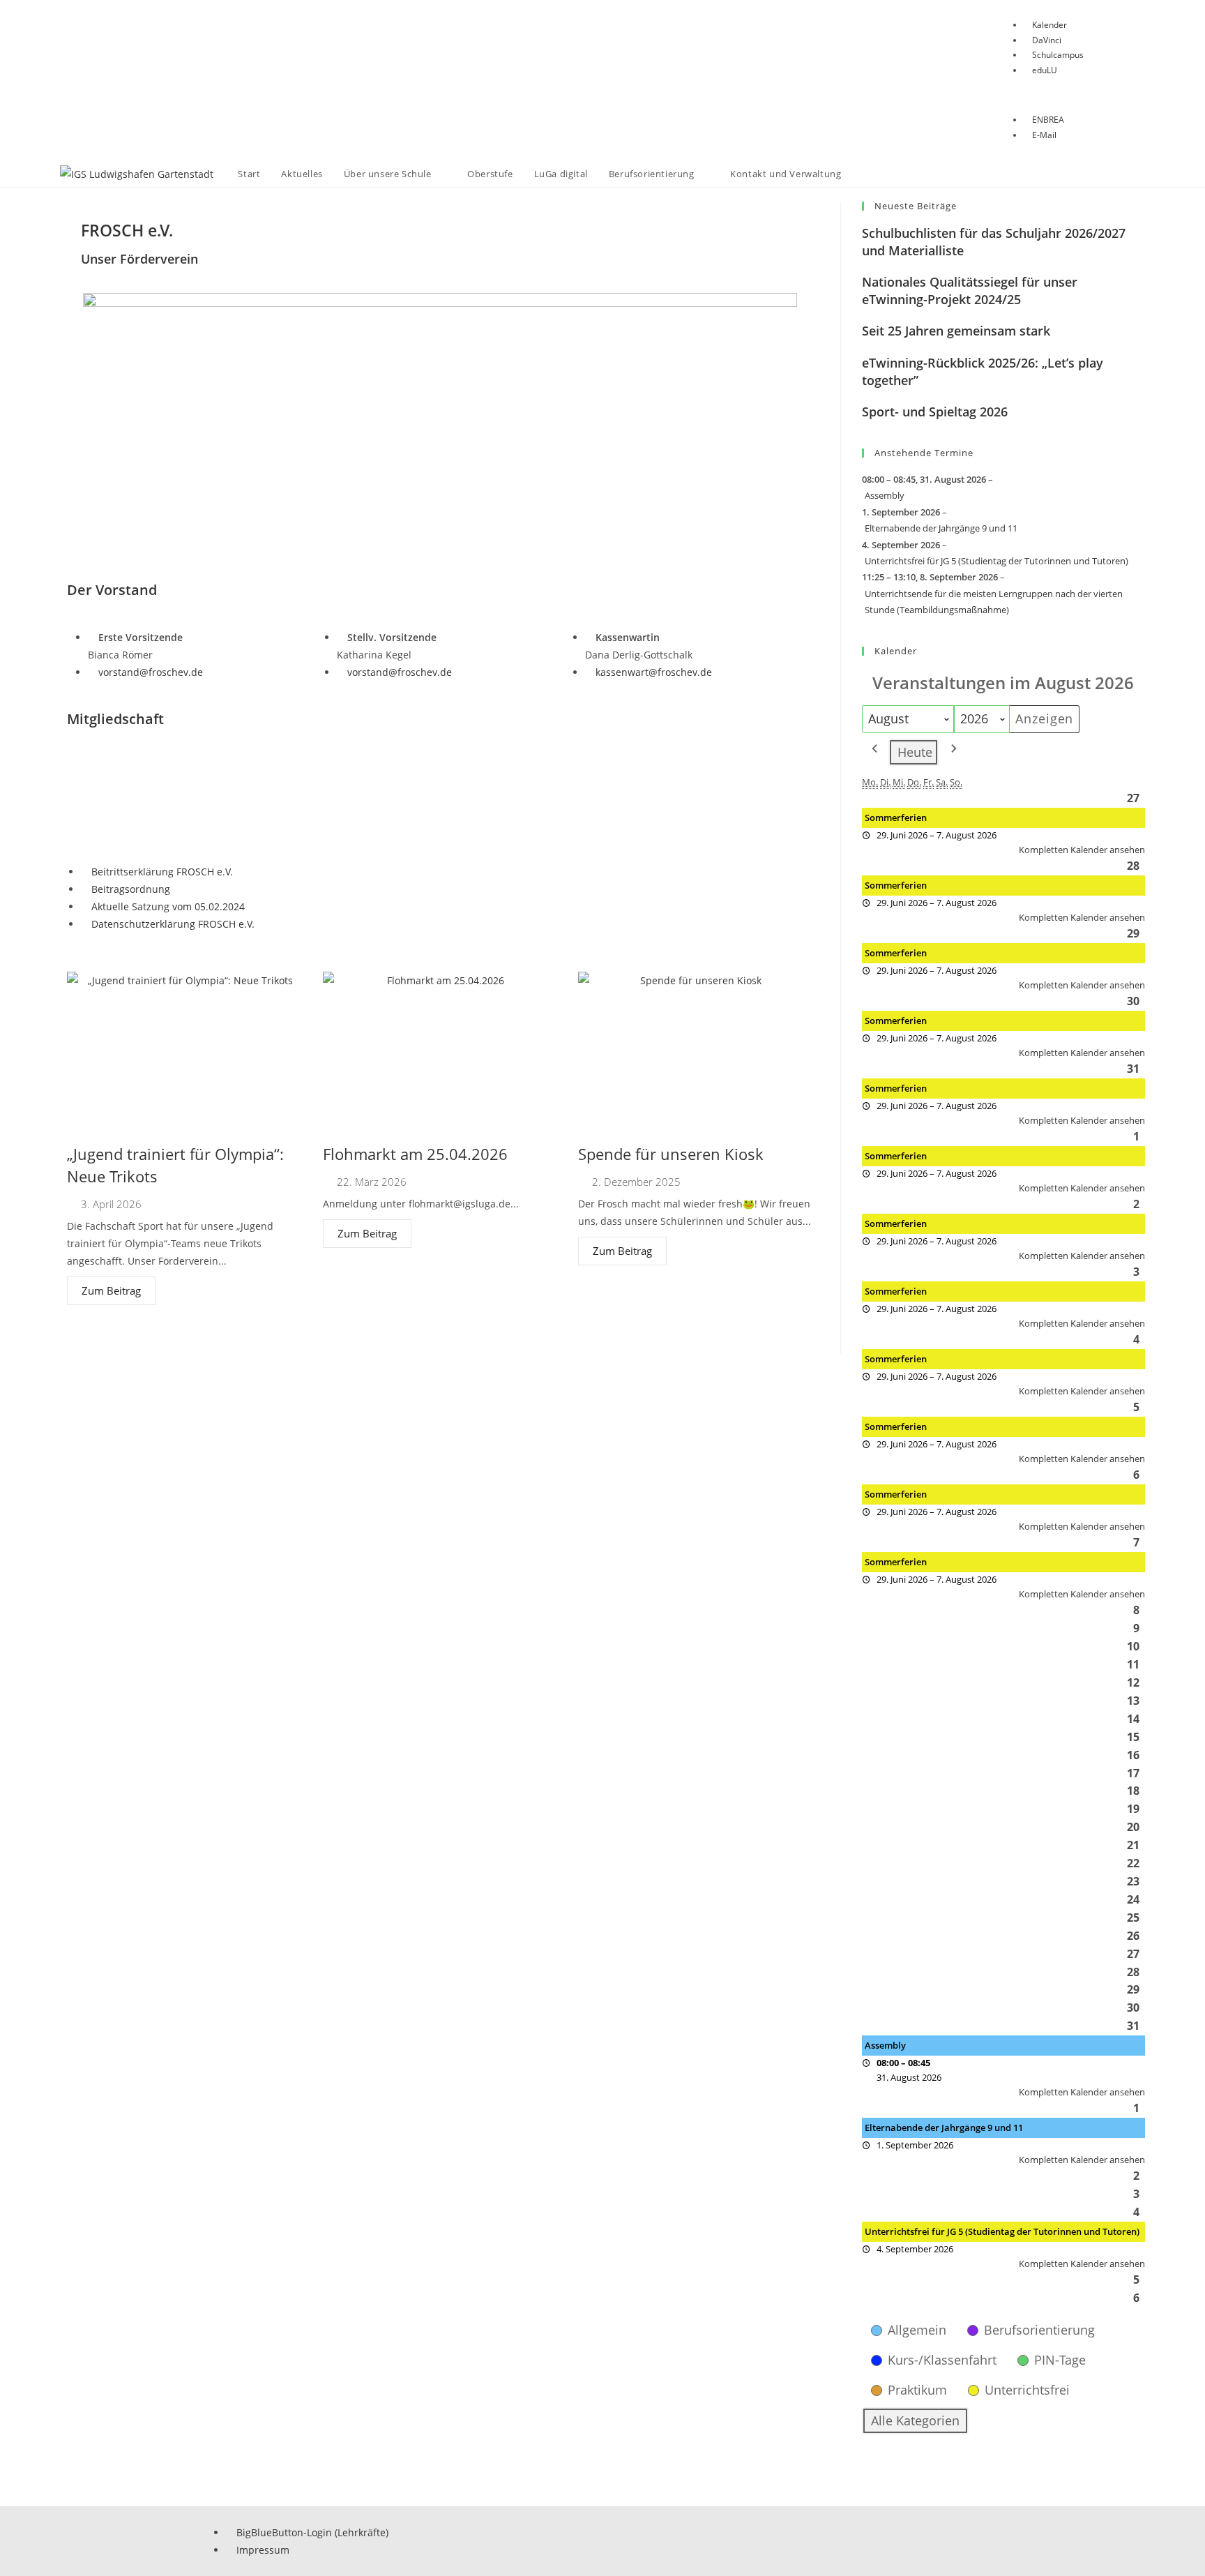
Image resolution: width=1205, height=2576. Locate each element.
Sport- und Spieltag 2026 (935, 412)
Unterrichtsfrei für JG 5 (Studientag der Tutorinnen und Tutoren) (996, 561)
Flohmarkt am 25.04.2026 (415, 1154)
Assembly (885, 495)
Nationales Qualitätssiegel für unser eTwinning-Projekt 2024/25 (970, 291)
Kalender (896, 651)
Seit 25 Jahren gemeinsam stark (956, 331)
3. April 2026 (111, 1204)
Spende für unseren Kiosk (671, 1154)
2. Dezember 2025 (636, 1182)
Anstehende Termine (924, 453)
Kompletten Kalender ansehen (1082, 850)
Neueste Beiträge (916, 206)
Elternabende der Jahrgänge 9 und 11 (941, 528)
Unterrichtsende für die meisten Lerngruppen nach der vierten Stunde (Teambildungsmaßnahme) (994, 602)
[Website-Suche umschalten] (865, 174)
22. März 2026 (372, 1182)
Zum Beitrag (111, 1290)
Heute (915, 752)
